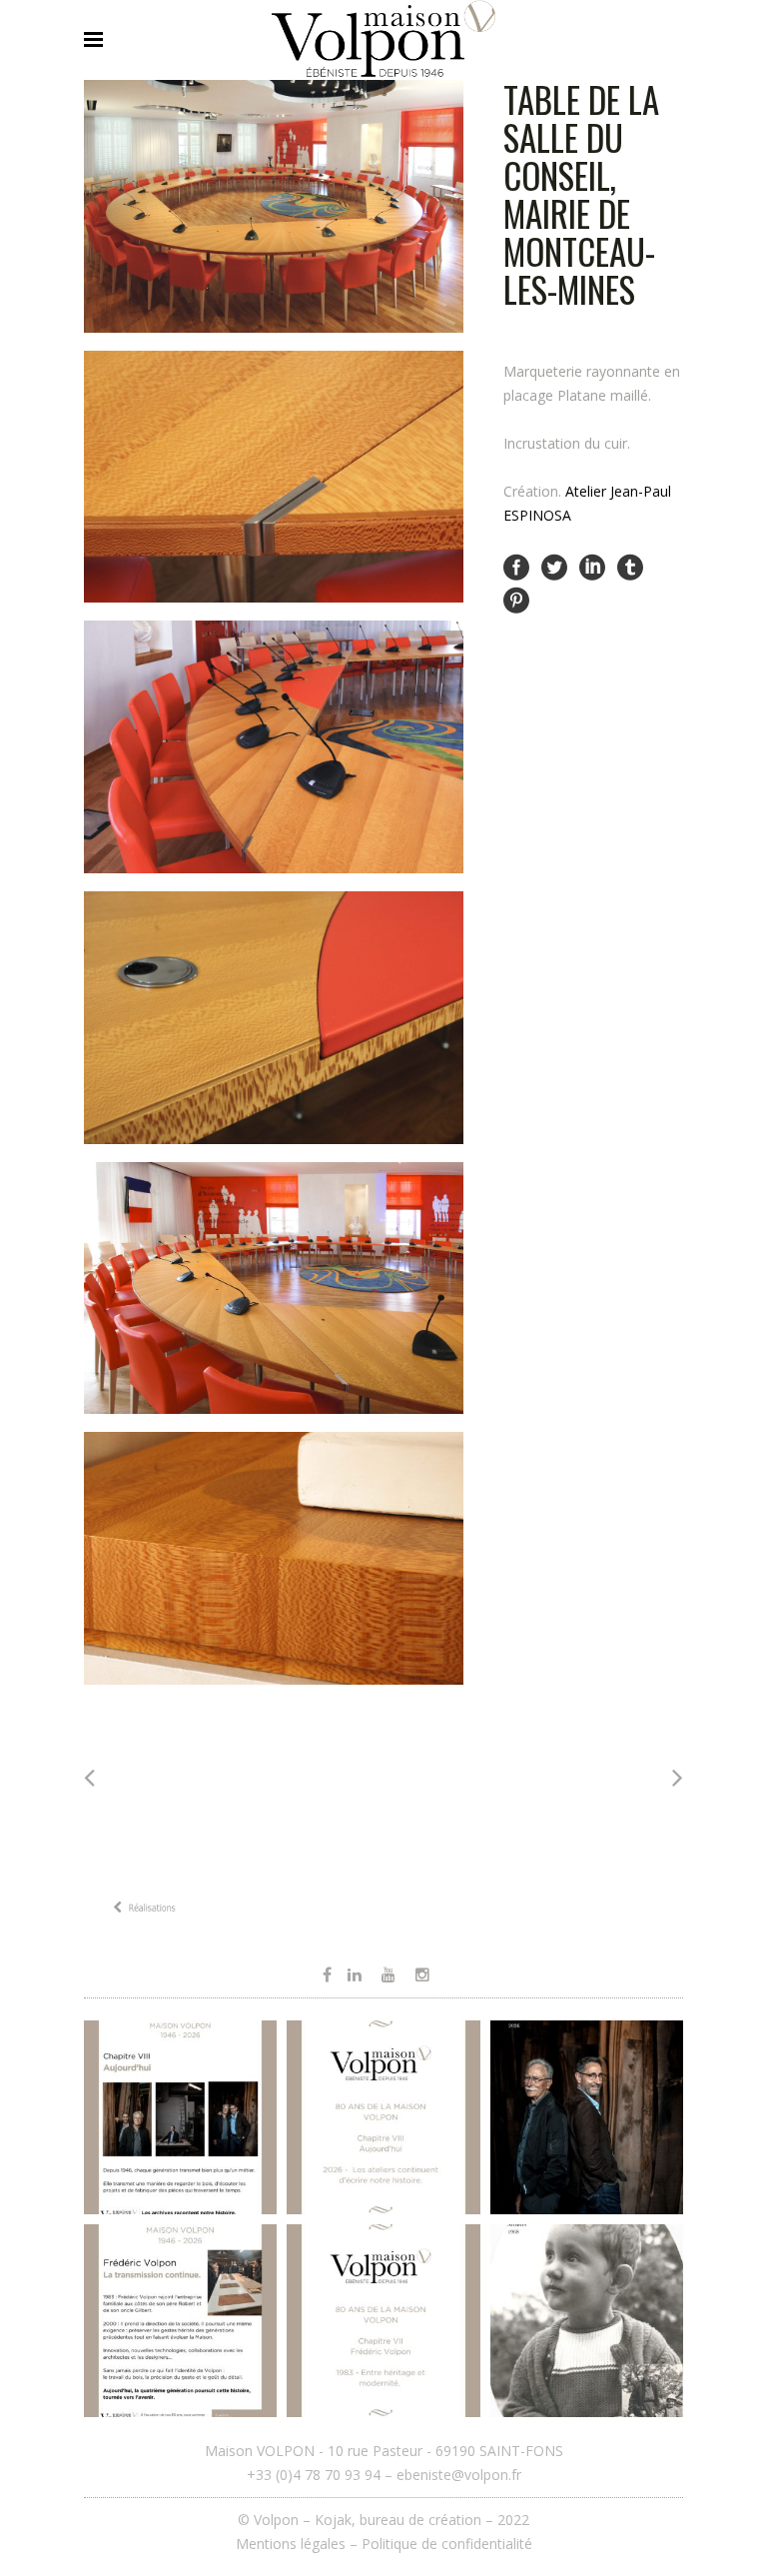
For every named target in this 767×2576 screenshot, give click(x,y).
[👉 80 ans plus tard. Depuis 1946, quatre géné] (587, 2117)
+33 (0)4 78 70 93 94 (314, 2475)
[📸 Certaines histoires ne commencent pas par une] (383, 2321)
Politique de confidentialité (447, 2544)
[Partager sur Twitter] (554, 566)
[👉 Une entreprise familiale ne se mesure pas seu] (180, 2117)
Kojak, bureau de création (400, 2520)
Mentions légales (291, 2544)
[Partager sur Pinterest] (516, 598)
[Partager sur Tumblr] (630, 566)
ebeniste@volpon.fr (459, 2475)
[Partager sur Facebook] (516, 566)
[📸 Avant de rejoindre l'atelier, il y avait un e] (587, 2321)
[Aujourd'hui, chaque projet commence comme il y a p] (383, 2117)
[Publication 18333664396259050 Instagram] (180, 2321)
